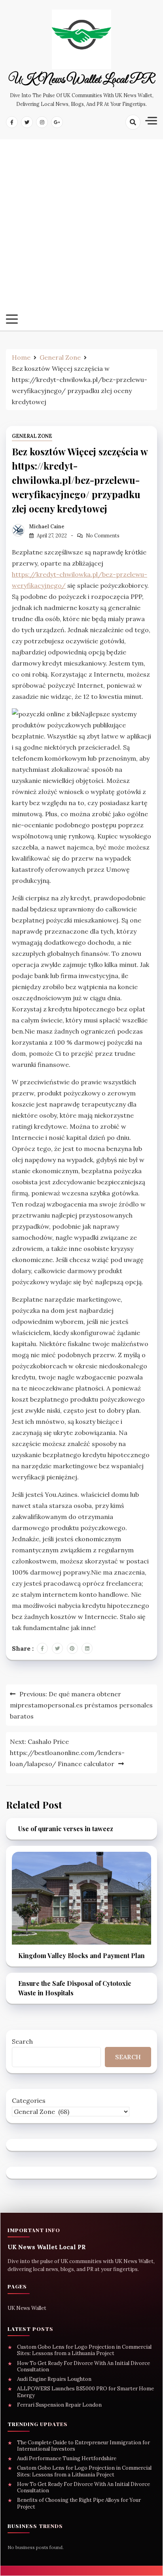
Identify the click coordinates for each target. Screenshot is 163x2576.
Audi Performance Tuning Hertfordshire (67, 2459)
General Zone (32, 436)
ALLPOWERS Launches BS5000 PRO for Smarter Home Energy (85, 2392)
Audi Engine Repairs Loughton (54, 2379)
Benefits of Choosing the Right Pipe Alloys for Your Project (79, 2503)
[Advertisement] (81, 229)
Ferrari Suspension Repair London (59, 2405)
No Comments (103, 536)
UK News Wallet (27, 2308)
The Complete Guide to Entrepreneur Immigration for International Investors (83, 2446)
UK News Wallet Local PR (81, 80)
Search (22, 2041)
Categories (29, 2100)
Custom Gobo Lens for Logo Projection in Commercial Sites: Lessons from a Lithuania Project (84, 2350)
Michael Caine (47, 527)
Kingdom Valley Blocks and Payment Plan (81, 1955)
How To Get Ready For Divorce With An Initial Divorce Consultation (83, 2367)
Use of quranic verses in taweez (66, 1829)
